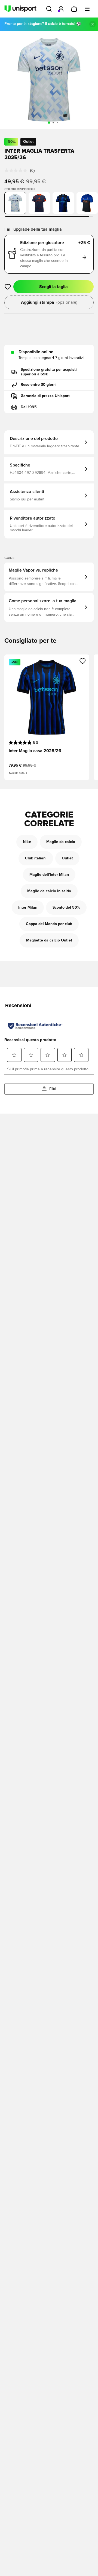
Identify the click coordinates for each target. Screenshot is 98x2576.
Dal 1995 (29, 407)
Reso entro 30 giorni (39, 385)
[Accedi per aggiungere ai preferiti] (8, 287)
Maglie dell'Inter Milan (49, 875)
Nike (27, 842)
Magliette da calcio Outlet (49, 940)
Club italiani (36, 858)
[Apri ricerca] (49, 9)
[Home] (20, 9)
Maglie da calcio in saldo (49, 891)
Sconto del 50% (66, 908)
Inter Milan (28, 908)
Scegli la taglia (53, 287)
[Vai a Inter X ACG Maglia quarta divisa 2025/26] (87, 203)
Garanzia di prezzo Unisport (45, 396)
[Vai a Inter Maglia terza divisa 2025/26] (39, 203)
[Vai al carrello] (74, 9)
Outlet (67, 858)
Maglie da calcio (61, 842)
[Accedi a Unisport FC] (61, 9)
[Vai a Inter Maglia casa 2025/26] (63, 203)
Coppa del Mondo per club (49, 924)
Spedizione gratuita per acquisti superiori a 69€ (49, 372)
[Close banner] (93, 24)
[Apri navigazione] (87, 9)
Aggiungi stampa (49, 302)
